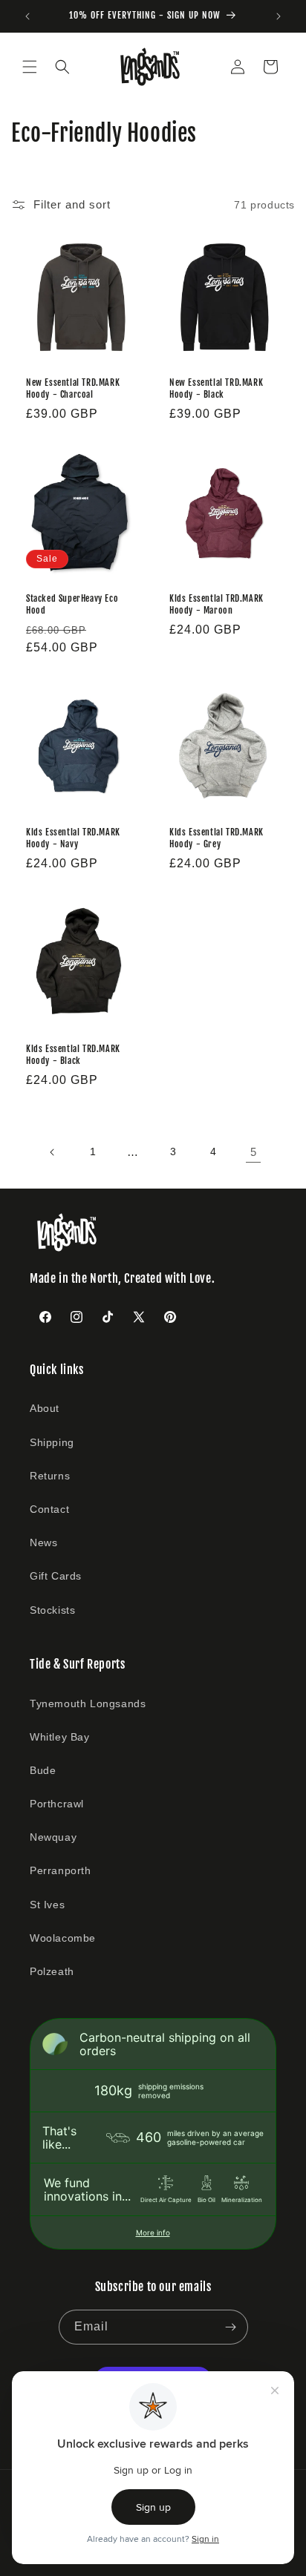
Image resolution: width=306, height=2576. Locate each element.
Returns (50, 1476)
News (43, 1542)
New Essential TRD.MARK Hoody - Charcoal (73, 388)
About (45, 1408)
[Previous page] (53, 1152)
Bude (43, 1770)
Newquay (53, 1837)
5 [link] (254, 1152)
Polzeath (52, 1971)
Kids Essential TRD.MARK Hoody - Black (73, 1055)
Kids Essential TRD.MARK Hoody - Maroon (217, 604)
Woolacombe (63, 1938)
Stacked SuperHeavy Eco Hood (72, 604)
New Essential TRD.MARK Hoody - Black (216, 388)
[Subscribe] (231, 2327)
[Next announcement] (279, 16)
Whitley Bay (60, 1737)
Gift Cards (56, 1576)
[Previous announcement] (27, 16)
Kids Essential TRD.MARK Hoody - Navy (73, 838)
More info (153, 2232)
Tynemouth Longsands (88, 1703)
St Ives (47, 1905)
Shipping (52, 1442)
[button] (30, 67)
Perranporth (61, 1870)
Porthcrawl (57, 1804)
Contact (49, 1509)
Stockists (52, 1610)
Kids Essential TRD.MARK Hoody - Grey (217, 838)
